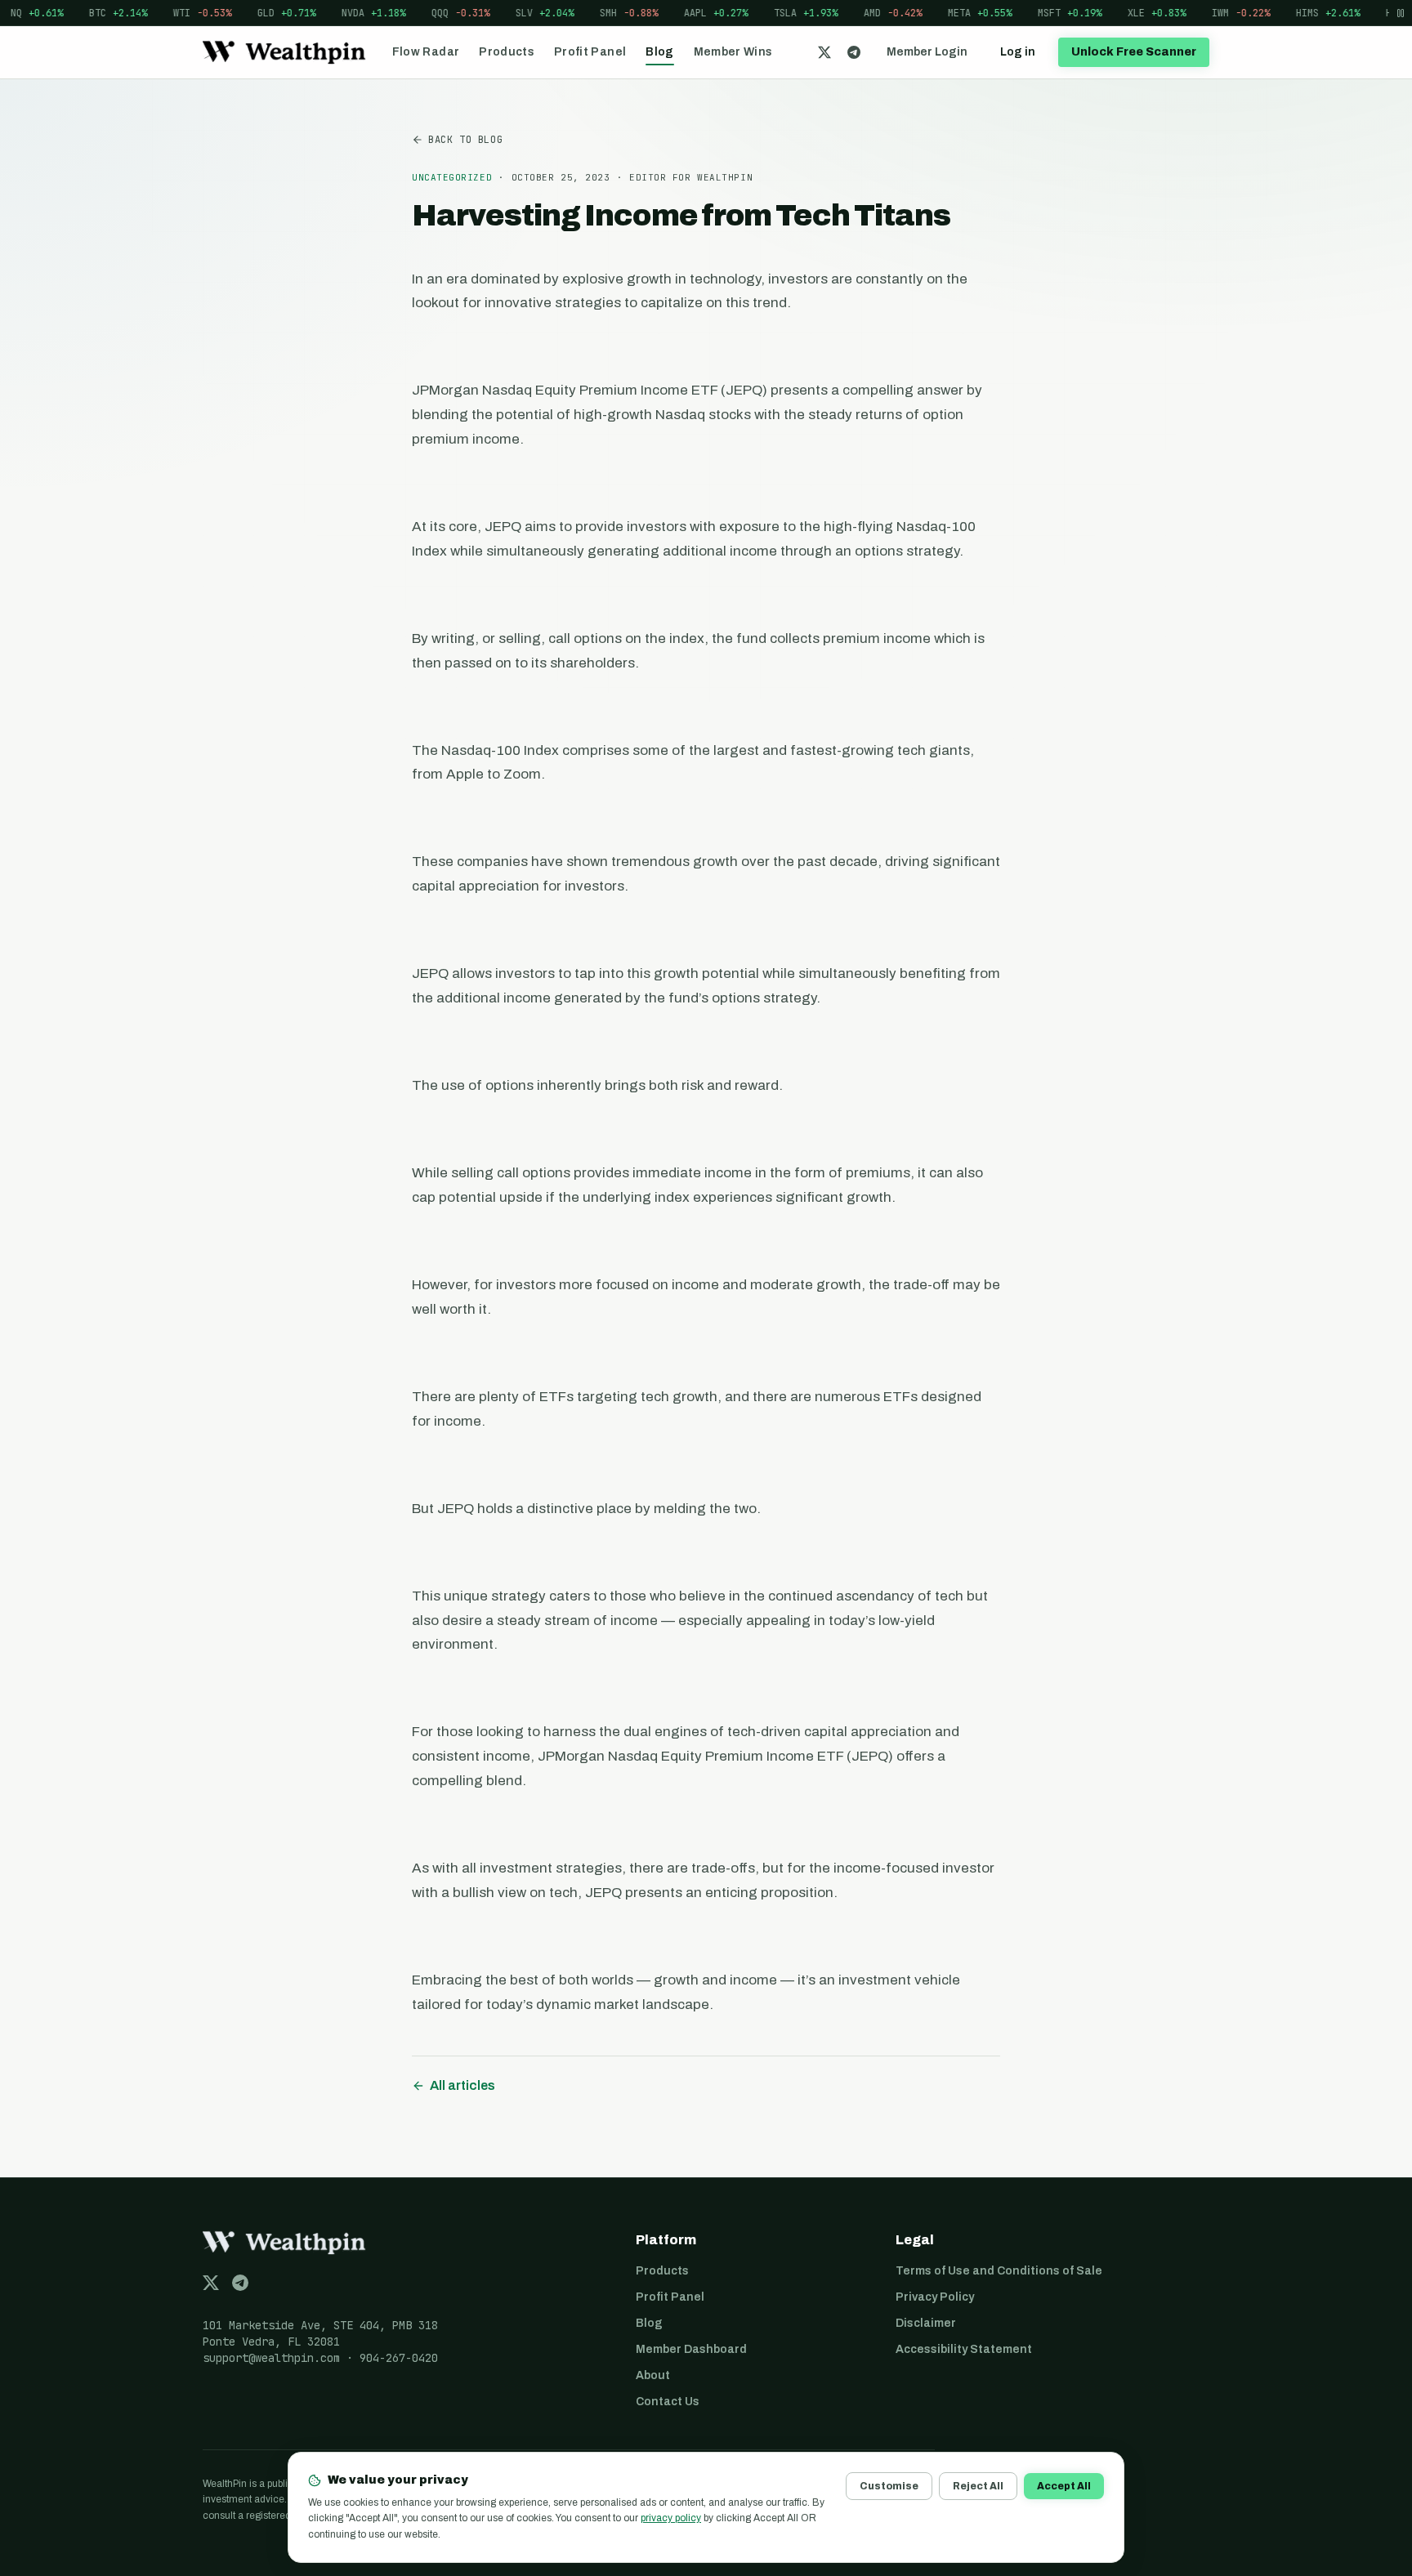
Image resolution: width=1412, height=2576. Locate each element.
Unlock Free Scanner (1134, 52)
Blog (659, 52)
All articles (462, 2085)
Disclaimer (926, 2323)
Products (507, 52)
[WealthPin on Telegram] (854, 52)
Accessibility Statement (964, 2349)
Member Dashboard (691, 2349)
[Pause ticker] (1401, 13)
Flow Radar (426, 52)
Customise (889, 2486)
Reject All (978, 2486)
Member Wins (733, 52)
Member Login (927, 52)
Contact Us (668, 2402)
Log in (1018, 52)
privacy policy (671, 2518)
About (653, 2375)
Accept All (1064, 2486)
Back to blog (465, 140)
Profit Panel (590, 52)
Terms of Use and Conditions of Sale (999, 2271)
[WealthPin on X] (824, 52)
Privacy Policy (935, 2297)
